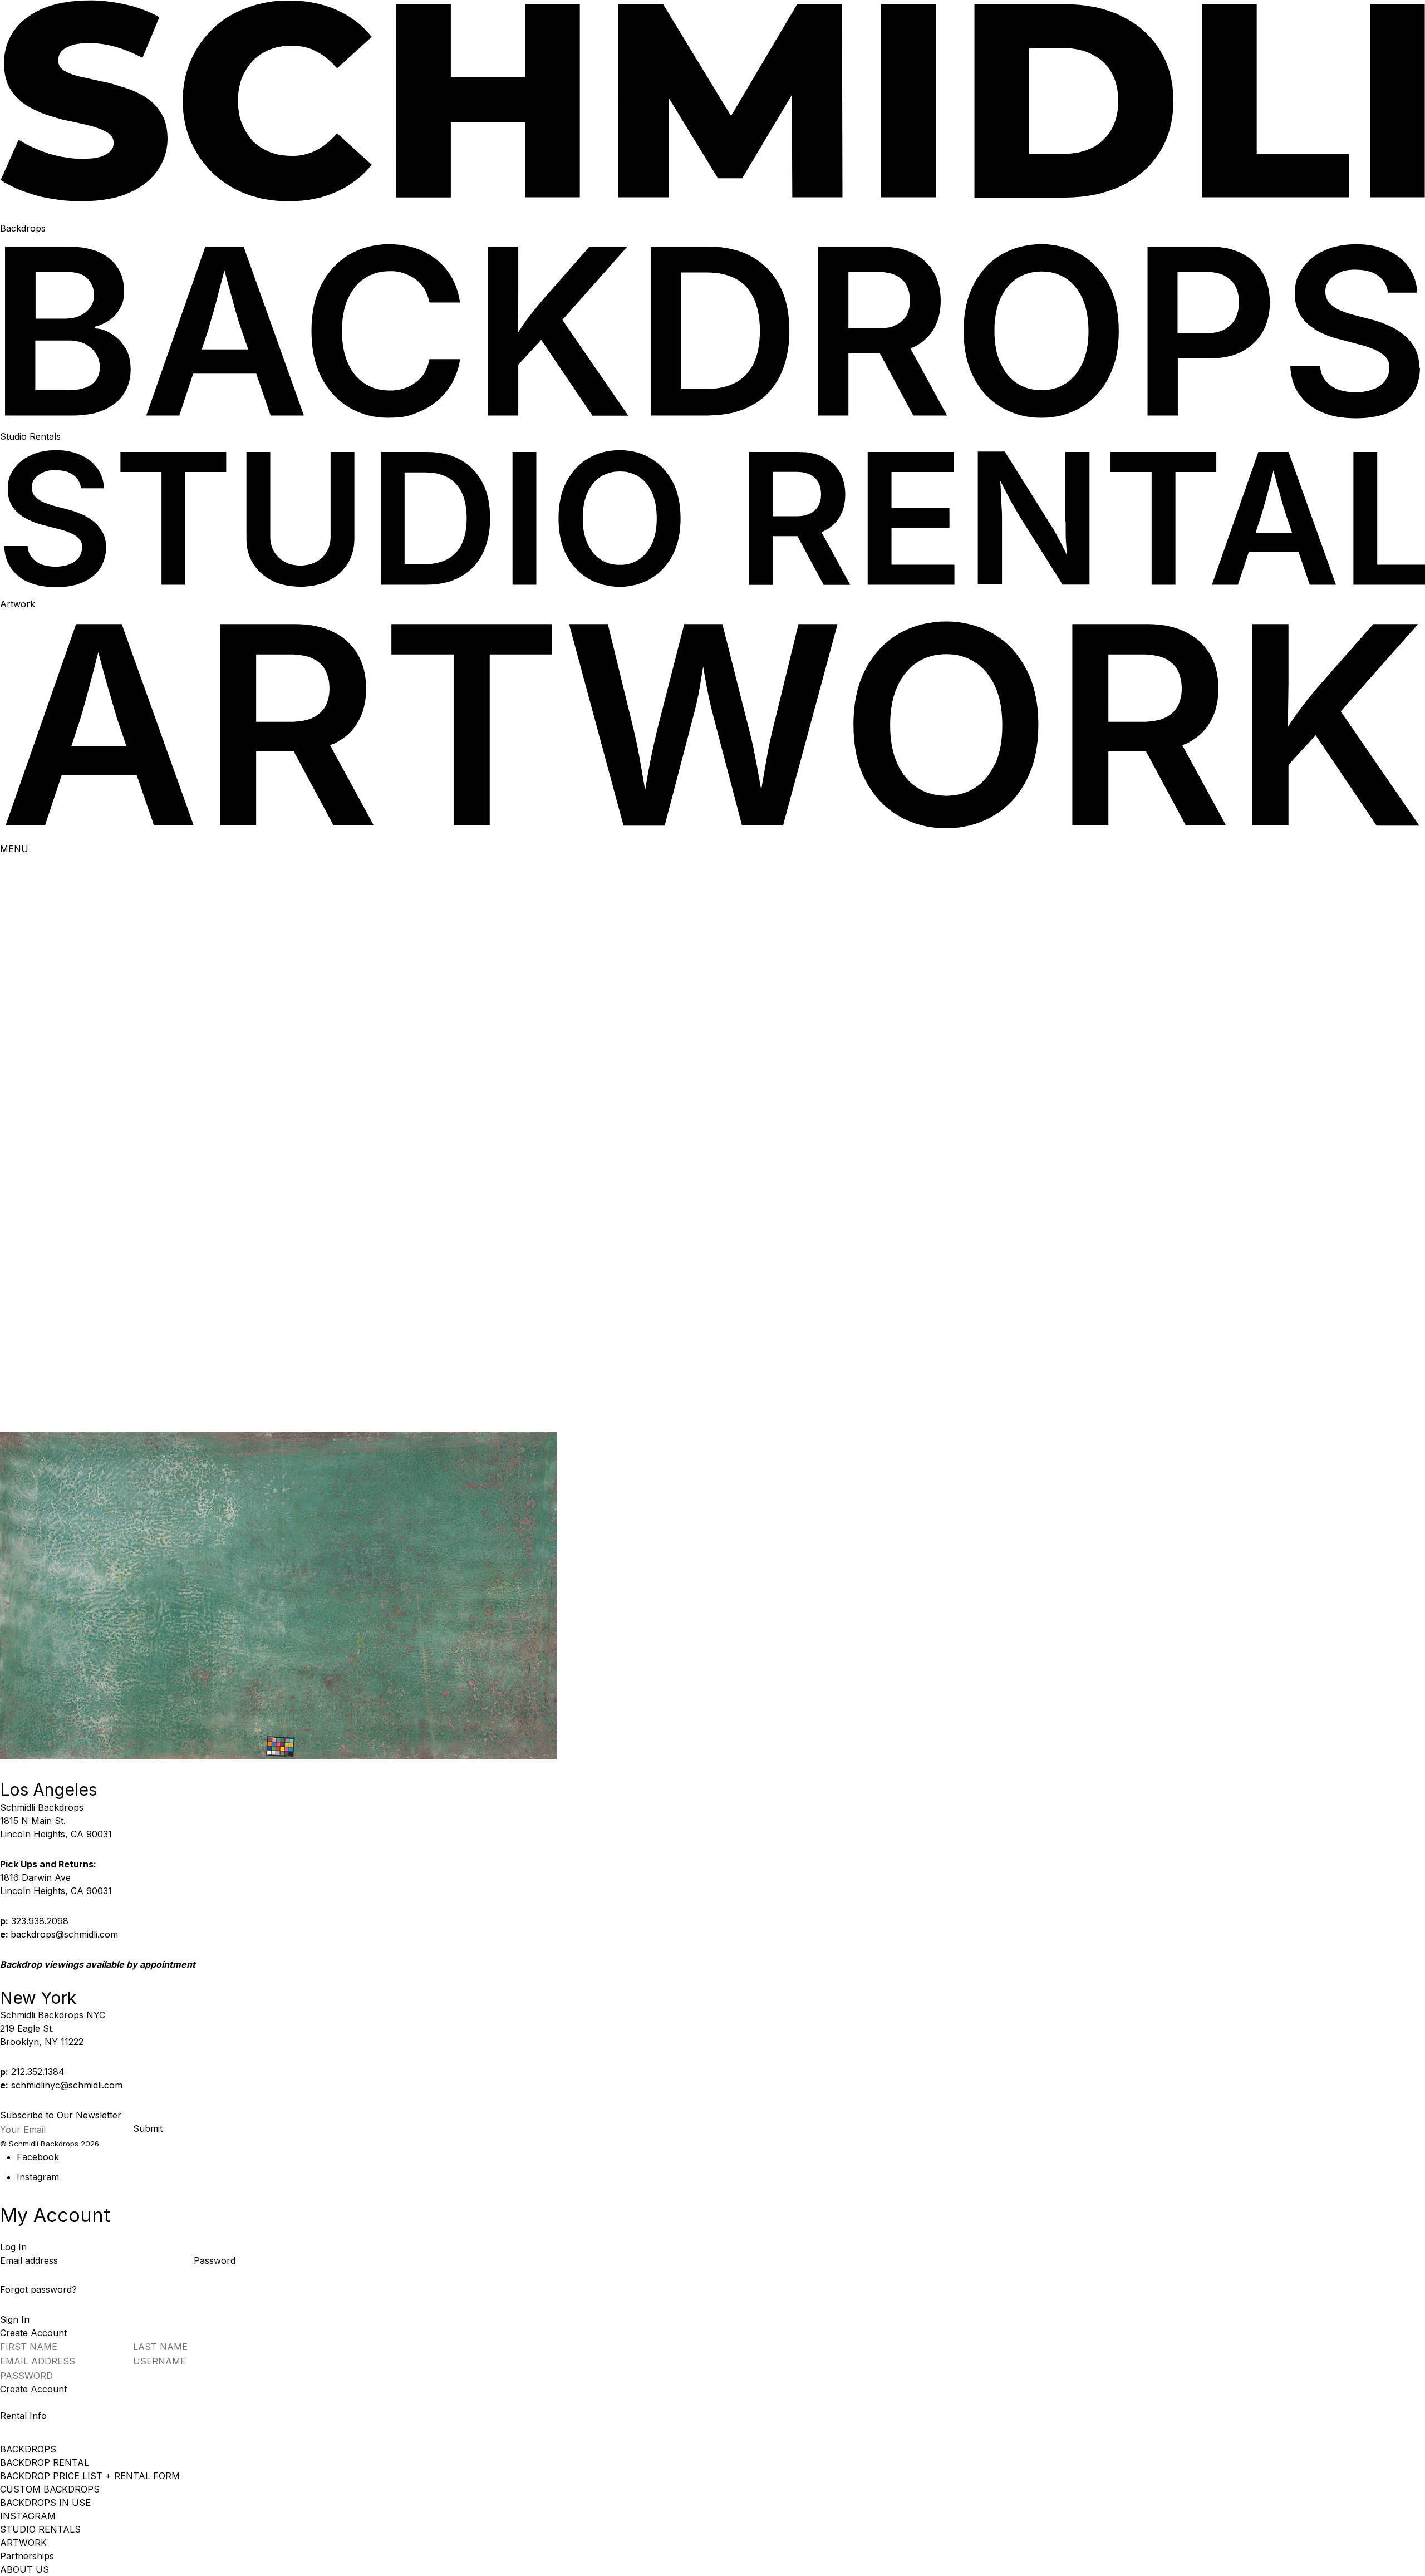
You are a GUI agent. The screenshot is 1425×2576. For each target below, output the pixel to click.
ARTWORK (23, 2543)
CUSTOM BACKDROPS (50, 2489)
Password (215, 2260)
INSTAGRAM (28, 2516)
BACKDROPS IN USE (45, 2503)
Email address (30, 2260)
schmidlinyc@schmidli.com (67, 2085)
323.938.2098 (40, 1921)
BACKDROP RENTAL (45, 2462)
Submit (148, 2128)
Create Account (33, 2389)
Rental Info (23, 2416)
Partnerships (27, 2556)
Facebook (38, 2157)
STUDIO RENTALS (40, 2529)
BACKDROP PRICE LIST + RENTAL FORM (90, 2476)
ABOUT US (24, 2569)
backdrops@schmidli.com (64, 1934)
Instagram (38, 2177)
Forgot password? (38, 2289)
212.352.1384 (38, 2072)
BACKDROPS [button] (28, 2449)
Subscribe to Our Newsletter (61, 2115)
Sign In (15, 2319)
